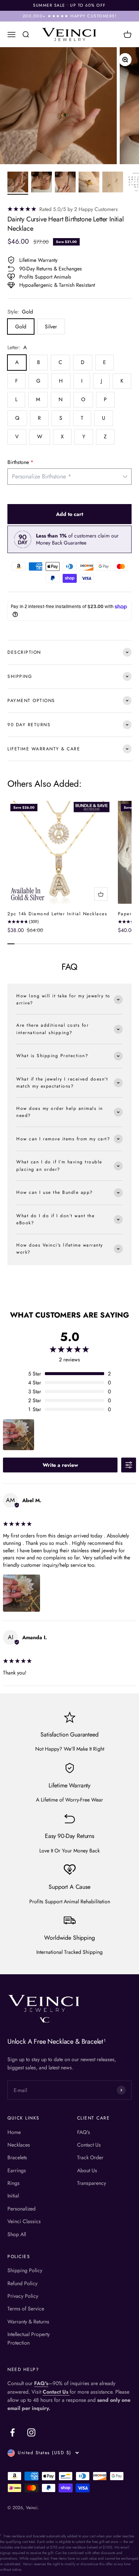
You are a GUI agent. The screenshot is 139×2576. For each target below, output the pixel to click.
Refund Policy (22, 2283)
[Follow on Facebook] (12, 2432)
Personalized (21, 2209)
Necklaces (19, 2145)
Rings (14, 2183)
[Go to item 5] (113, 183)
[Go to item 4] (89, 183)
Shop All (17, 2234)
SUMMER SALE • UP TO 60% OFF (69, 5)
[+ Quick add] (101, 894)
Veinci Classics (24, 2221)
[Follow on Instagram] (31, 2432)
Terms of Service (26, 2309)
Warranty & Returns (28, 2322)
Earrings (17, 2170)
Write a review (60, 1465)
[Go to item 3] (65, 183)
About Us (87, 2170)
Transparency (92, 2183)
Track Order (90, 2157)
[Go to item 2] (42, 183)
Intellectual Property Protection (29, 2338)
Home (14, 2132)
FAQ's (84, 2132)
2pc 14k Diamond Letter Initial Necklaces (57, 914)
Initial (13, 2196)
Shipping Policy (25, 2270)
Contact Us (89, 2145)
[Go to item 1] (18, 183)
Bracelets (17, 2157)
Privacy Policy (23, 2296)
